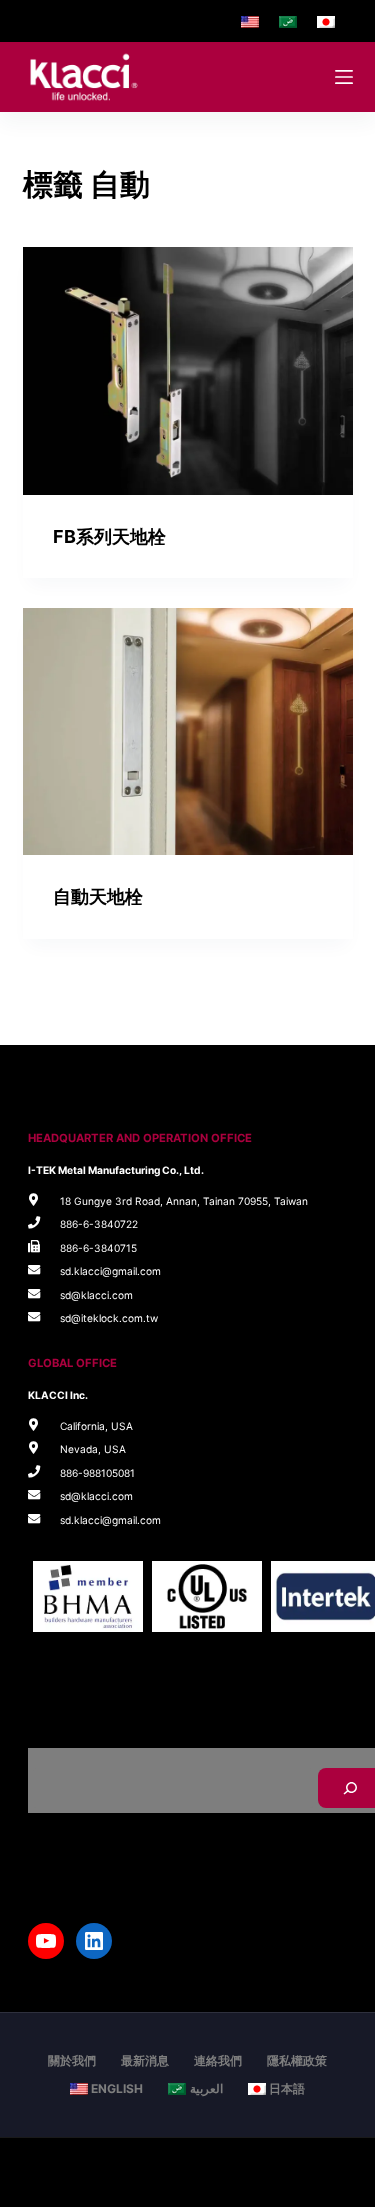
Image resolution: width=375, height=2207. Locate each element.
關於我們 (72, 2060)
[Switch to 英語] (250, 21)
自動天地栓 (98, 896)
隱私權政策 (297, 2060)
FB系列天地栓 (109, 536)
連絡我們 (218, 2060)
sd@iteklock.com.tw (109, 1318)
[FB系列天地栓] (188, 371)
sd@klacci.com (96, 1295)
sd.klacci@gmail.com (110, 1271)
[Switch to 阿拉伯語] (288, 21)
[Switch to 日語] (326, 21)
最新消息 (145, 2060)
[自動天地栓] (188, 732)
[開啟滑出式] (344, 77)
